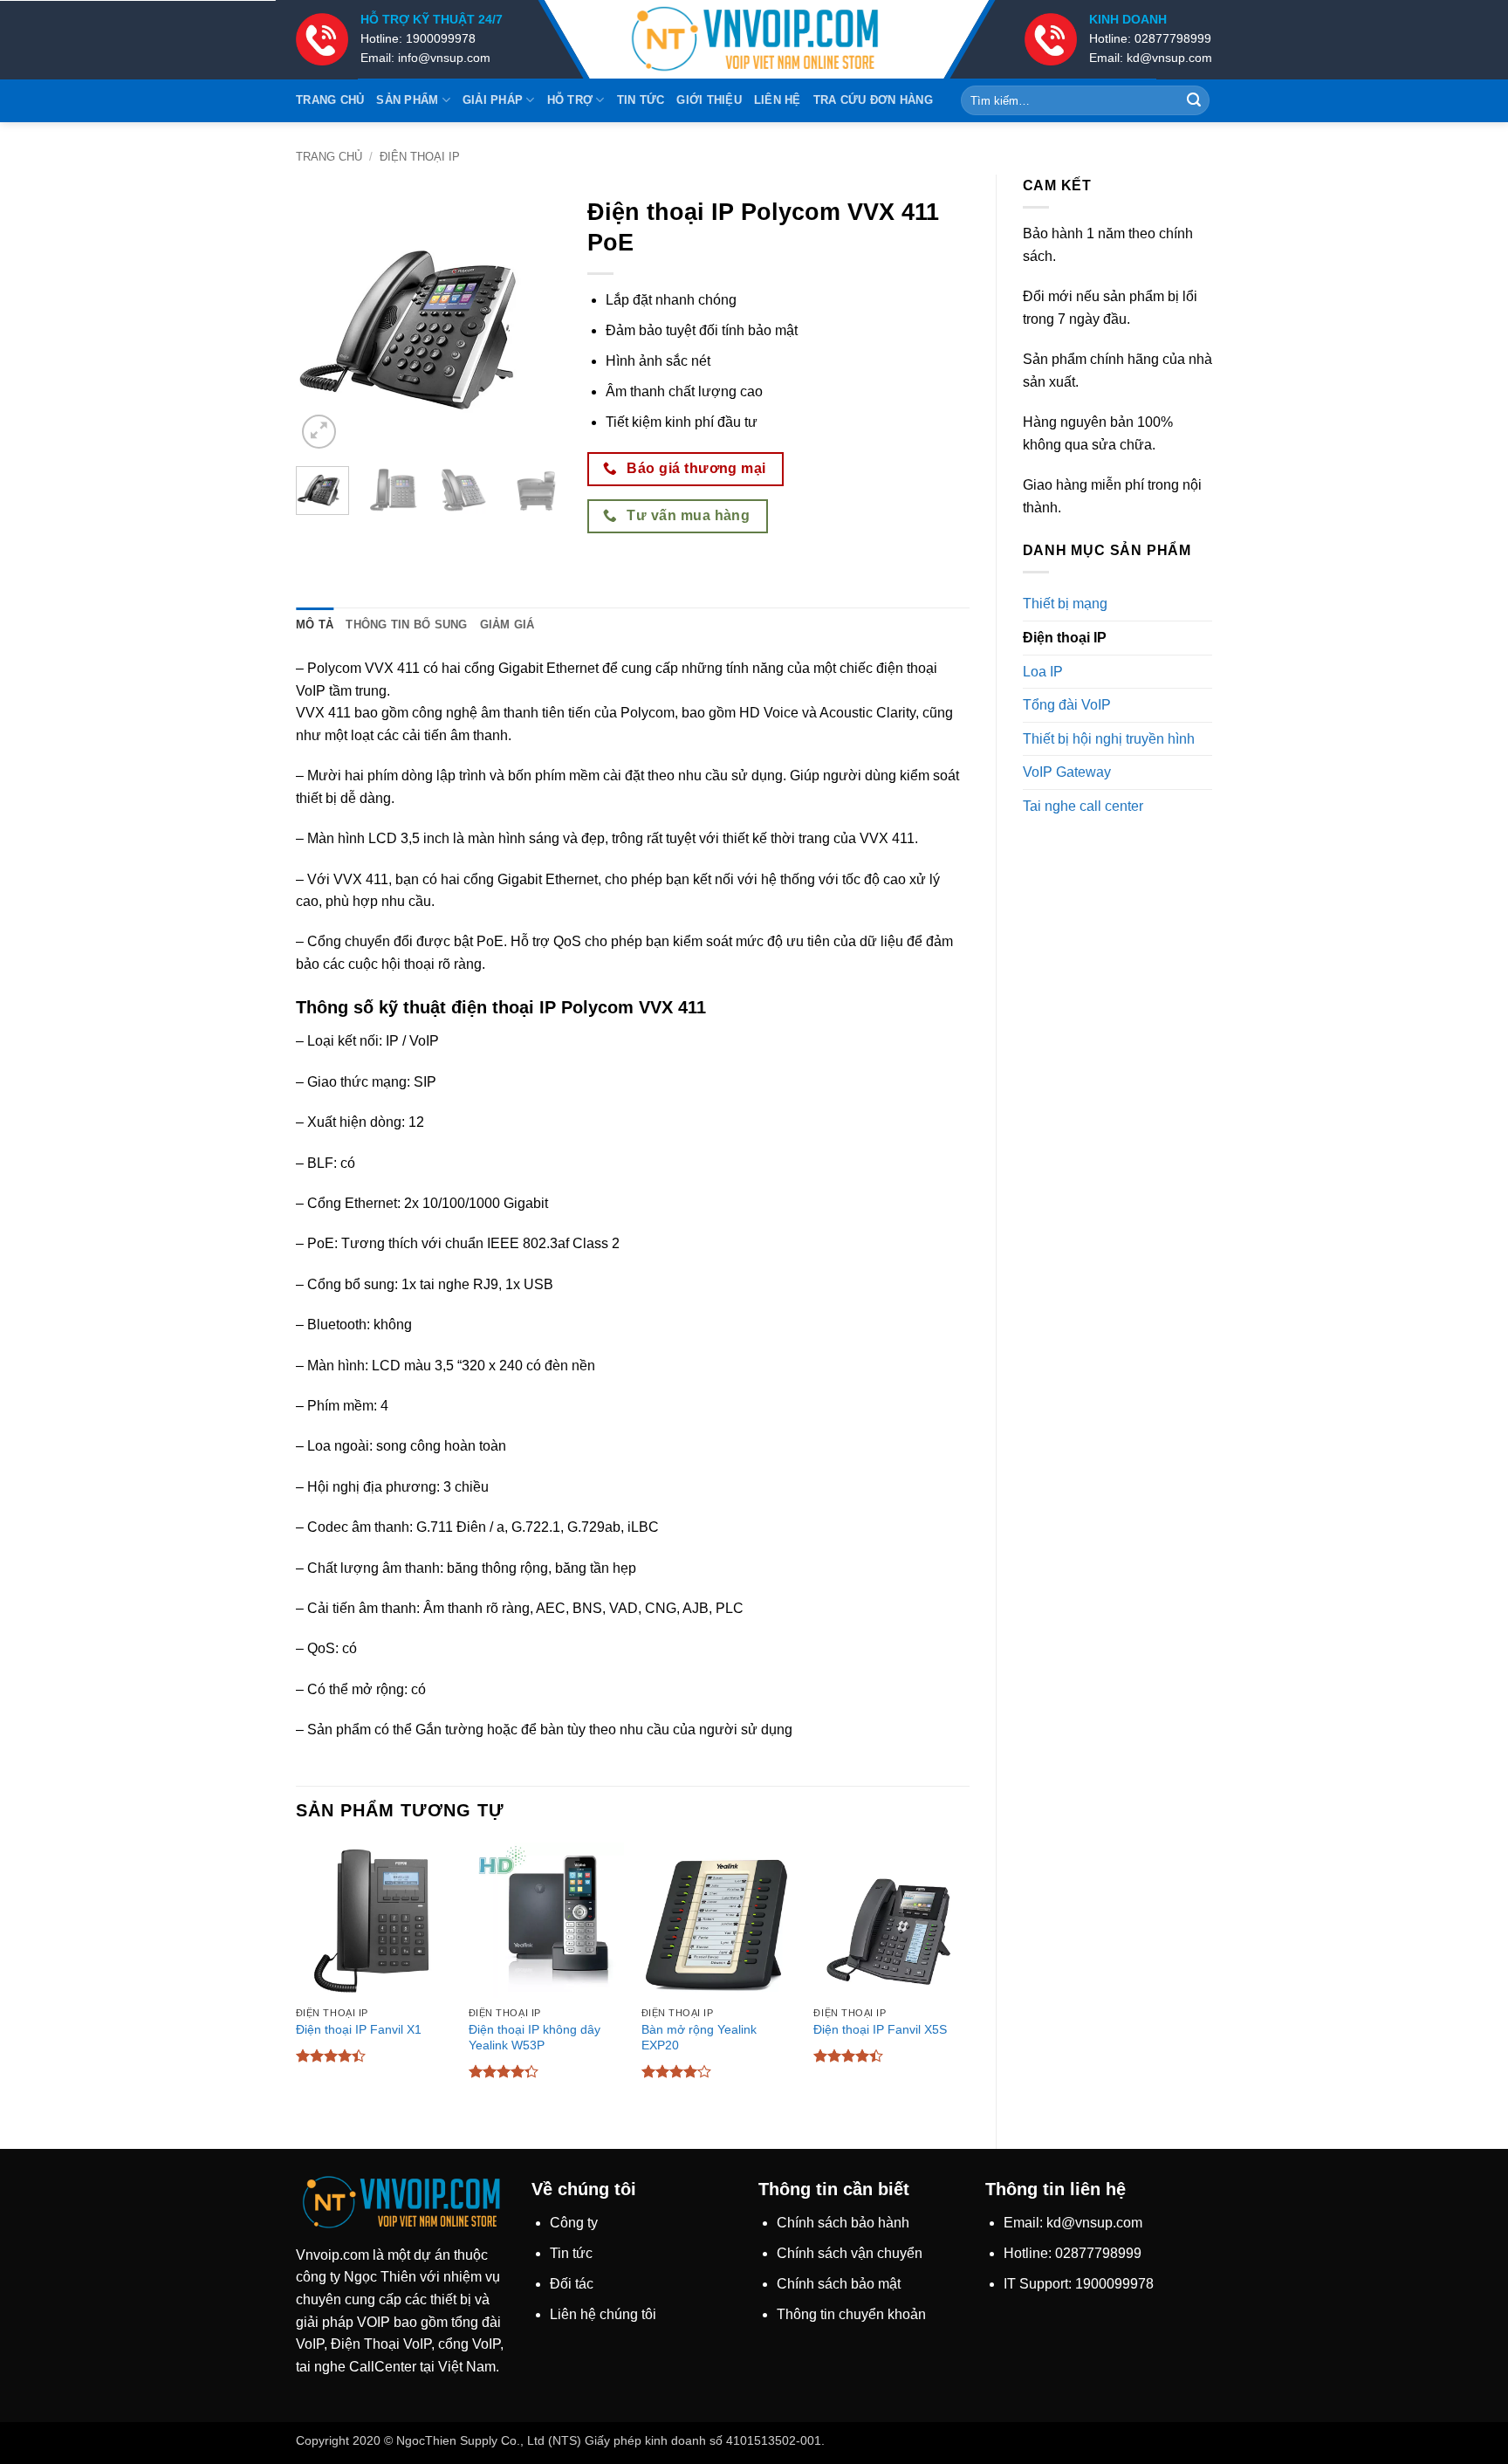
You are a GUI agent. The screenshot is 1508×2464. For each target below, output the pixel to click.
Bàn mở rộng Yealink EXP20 (699, 2038)
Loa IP (1043, 672)
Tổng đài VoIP (1067, 705)
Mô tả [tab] (315, 625)
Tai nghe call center (1083, 806)
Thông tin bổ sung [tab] (406, 625)
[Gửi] (1194, 100)
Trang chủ (330, 100)
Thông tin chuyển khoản (851, 2314)
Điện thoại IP (420, 157)
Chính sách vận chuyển (850, 2253)
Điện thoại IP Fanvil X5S (880, 2029)
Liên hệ (778, 100)
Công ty (574, 2223)
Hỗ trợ (570, 100)
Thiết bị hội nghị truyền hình (1109, 739)
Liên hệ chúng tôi (603, 2314)
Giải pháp (493, 100)
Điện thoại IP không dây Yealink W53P (535, 2038)
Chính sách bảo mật (839, 2284)
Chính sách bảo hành (843, 2223)
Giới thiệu (709, 100)
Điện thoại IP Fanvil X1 (359, 2029)
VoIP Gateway (1067, 772)
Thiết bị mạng (1065, 604)
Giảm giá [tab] (507, 625)
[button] (319, 432)
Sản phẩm (407, 100)
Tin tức (641, 100)
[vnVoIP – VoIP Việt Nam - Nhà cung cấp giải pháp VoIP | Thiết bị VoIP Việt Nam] (754, 40)
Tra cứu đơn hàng (873, 100)
